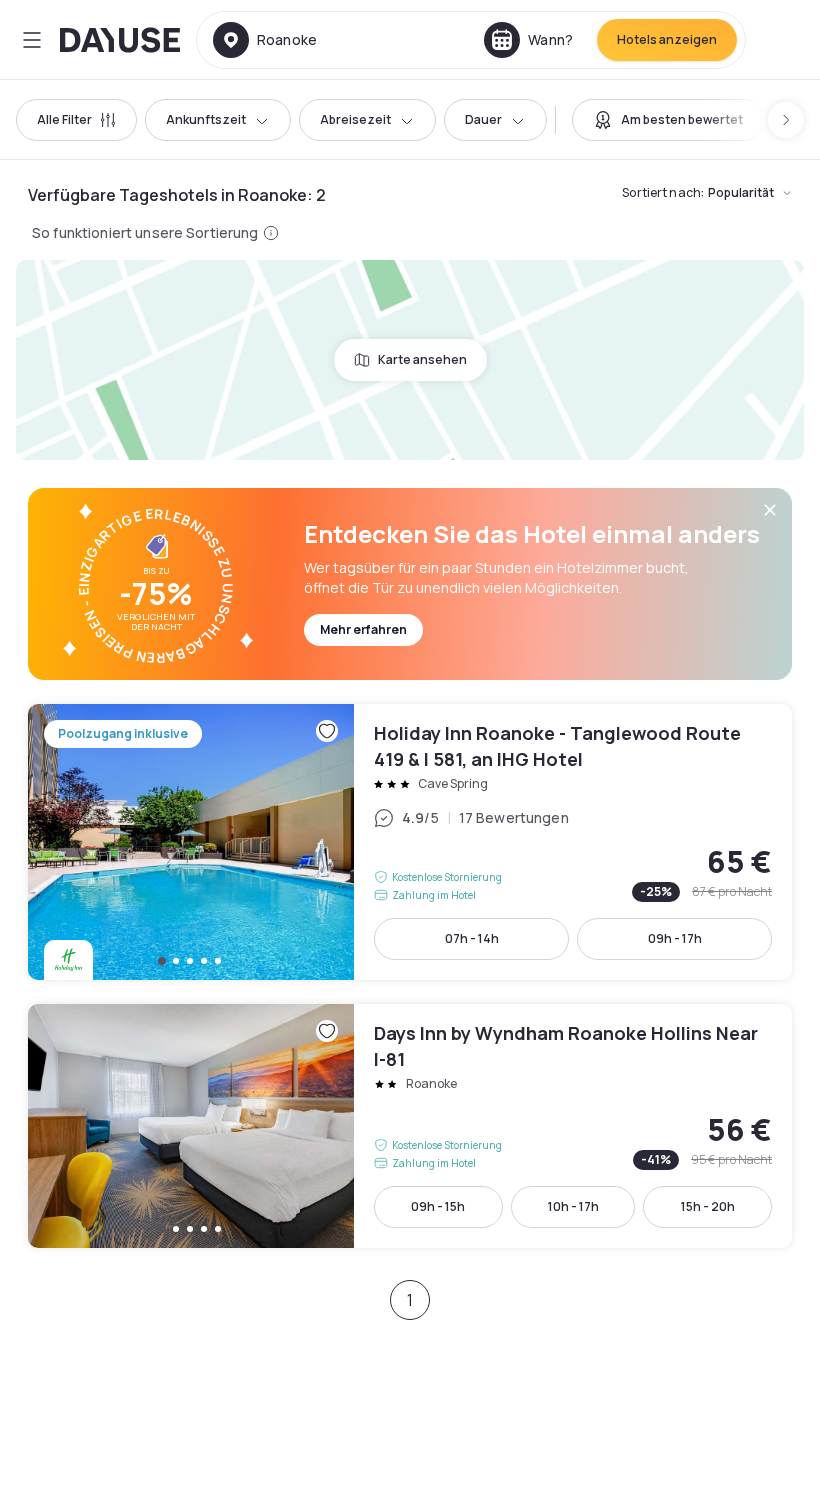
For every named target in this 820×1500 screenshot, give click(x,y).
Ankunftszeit (206, 119)
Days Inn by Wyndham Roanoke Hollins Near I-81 (410, 1126)
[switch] (668, 120)
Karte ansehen (422, 359)
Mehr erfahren (363, 629)
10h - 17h (573, 1206)
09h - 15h (438, 1206)
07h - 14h (472, 938)
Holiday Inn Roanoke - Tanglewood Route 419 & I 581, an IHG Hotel (410, 842)
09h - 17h (675, 938)
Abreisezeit (355, 119)
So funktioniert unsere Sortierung (145, 232)
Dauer (483, 119)
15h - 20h (708, 1206)
